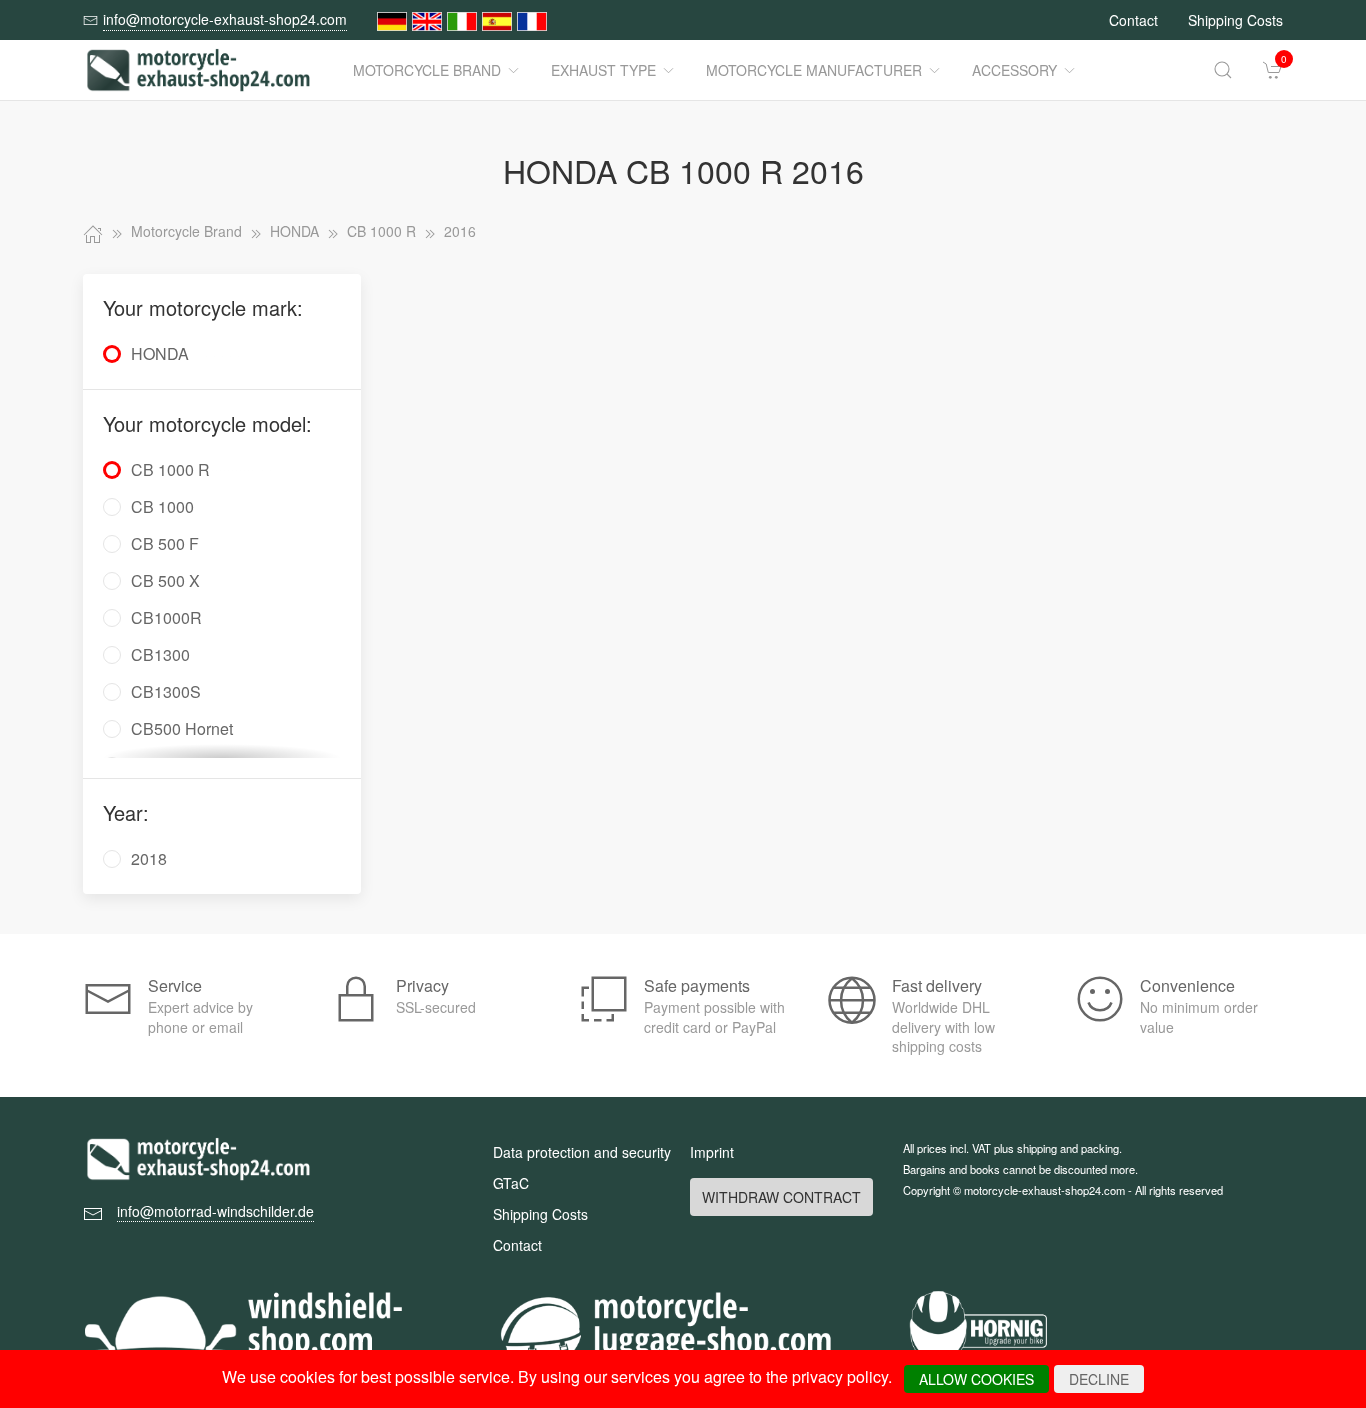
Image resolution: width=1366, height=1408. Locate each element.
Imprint (712, 1152)
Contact (1133, 20)
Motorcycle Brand (427, 70)
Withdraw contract (781, 1197)
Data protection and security (582, 1152)
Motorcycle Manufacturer (814, 70)
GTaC (511, 1183)
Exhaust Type (603, 70)
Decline (1099, 1379)
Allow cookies (976, 1379)
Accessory (1014, 70)
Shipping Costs (1235, 20)
